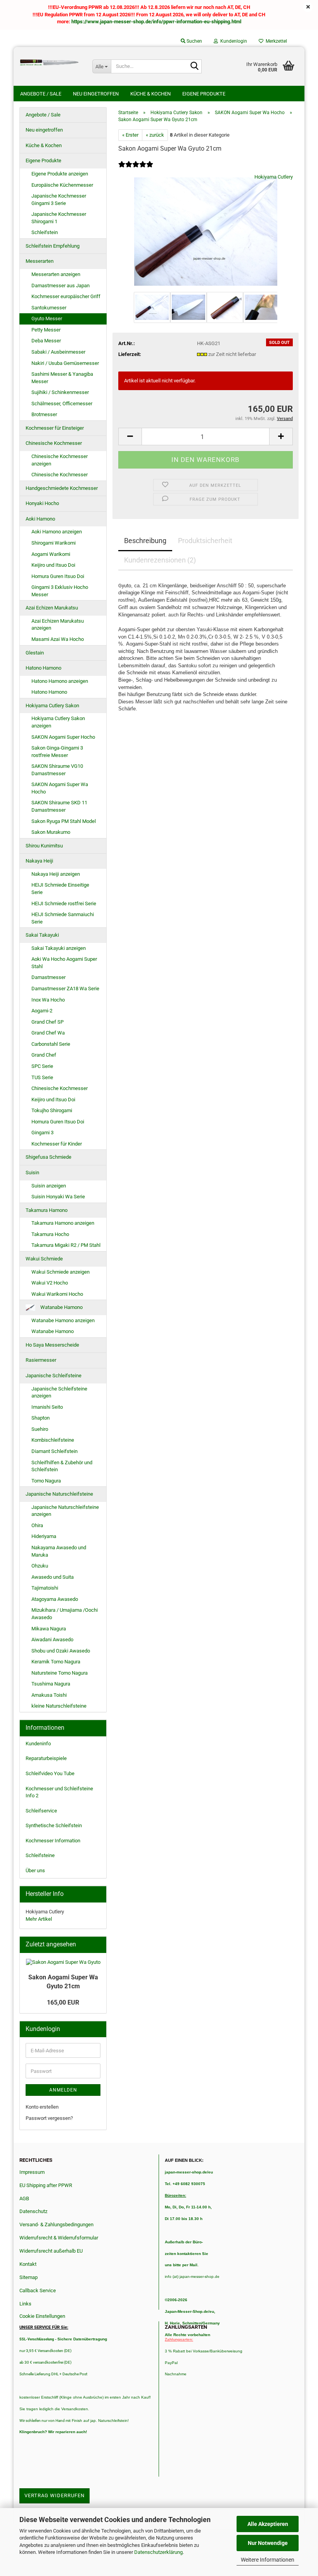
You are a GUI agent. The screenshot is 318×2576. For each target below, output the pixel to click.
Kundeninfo (38, 1744)
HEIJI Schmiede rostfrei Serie (64, 904)
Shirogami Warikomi (54, 543)
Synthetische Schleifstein (54, 1825)
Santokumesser (49, 308)
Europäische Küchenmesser (62, 185)
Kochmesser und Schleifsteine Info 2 (59, 1792)
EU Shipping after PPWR (46, 2185)
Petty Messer (46, 330)
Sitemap (29, 2277)
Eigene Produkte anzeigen (60, 174)
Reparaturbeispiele (46, 1758)
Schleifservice (41, 1811)
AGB (24, 2198)
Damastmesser (48, 977)
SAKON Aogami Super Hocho (63, 737)
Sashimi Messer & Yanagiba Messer (62, 378)
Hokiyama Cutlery (274, 177)
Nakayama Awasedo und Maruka (59, 1551)
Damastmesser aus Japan (60, 286)
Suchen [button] (194, 41)
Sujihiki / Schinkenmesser (60, 392)
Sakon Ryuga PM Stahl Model (64, 821)
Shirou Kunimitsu (44, 846)
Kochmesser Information (53, 1841)
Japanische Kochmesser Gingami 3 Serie (59, 200)
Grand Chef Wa (48, 1033)
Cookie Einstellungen (42, 2316)
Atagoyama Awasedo (55, 1599)
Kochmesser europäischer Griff (66, 296)
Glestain (35, 653)
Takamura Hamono (47, 1210)
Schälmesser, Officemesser (62, 404)
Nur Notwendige (268, 2543)
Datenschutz (33, 2211)
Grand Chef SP (48, 1022)
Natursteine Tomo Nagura (60, 1673)
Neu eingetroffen (96, 94)
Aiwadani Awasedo (52, 1640)
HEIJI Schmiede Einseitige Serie (60, 889)
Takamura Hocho (50, 1234)
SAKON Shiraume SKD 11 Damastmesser (59, 806)
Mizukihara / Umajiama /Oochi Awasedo (65, 1614)
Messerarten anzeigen (56, 274)
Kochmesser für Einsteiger (55, 428)
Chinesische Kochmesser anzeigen (60, 460)
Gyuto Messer (47, 319)
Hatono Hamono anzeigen (60, 681)
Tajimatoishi (45, 1588)
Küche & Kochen (150, 94)
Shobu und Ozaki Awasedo (61, 1651)
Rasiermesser (41, 1360)
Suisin (32, 1173)
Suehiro (40, 1429)
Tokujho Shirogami (52, 1110)
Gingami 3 (42, 1133)
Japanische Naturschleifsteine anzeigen (65, 1511)
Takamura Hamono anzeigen (63, 1223)
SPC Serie (42, 1066)
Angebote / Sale (41, 94)
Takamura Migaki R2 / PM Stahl (66, 1245)
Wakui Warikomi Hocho (57, 1294)
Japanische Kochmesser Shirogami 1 (59, 218)
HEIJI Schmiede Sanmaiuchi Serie (63, 918)
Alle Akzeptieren (268, 2524)
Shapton (41, 1418)
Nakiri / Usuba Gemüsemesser (65, 363)
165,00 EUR (63, 2002)
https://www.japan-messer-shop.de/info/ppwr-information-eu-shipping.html (156, 22)
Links (25, 2304)
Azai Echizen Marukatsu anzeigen (58, 625)
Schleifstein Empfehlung (53, 246)
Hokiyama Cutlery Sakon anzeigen (58, 722)
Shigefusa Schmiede (48, 1157)
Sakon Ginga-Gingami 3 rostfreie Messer (57, 752)
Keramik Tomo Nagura (56, 1662)
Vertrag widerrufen (54, 2495)
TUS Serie (42, 1077)
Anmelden (63, 2090)
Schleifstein (45, 232)
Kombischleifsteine (53, 1440)
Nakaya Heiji (39, 861)
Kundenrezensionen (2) (160, 560)
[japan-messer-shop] (50, 62)
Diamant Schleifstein (54, 1451)
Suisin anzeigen (49, 1186)
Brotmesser (44, 414)
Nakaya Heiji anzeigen (56, 874)
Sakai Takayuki (42, 935)
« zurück (155, 135)
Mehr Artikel (39, 1919)
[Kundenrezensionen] (136, 169)
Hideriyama (44, 1536)
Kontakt (28, 2264)
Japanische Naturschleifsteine (59, 1494)
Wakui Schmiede (44, 1259)
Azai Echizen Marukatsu (52, 608)
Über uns (35, 1870)
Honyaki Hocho (42, 503)
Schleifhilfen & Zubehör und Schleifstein (62, 1466)
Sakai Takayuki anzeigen (59, 948)
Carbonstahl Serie (51, 1044)
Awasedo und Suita (53, 1577)
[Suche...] (194, 67)
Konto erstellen (42, 2107)
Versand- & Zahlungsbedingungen (56, 2224)
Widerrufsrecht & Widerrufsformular (59, 2238)
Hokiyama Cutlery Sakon (52, 706)
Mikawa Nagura (49, 1629)
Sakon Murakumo (51, 832)
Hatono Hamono (43, 668)
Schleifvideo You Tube (50, 1773)
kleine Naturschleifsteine (59, 1706)
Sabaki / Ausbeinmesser (58, 352)
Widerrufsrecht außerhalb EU (51, 2251)
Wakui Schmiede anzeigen (60, 1272)
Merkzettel (275, 41)
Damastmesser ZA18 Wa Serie (65, 989)
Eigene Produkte (204, 94)
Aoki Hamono (40, 519)
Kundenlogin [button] (232, 41)
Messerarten (40, 261)
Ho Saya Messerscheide (52, 1345)
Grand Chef (44, 1055)
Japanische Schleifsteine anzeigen (59, 1392)
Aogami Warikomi (51, 554)
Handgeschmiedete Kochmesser (62, 488)
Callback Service (38, 2290)
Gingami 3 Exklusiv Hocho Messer (60, 591)
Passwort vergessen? (49, 2118)
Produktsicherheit (205, 541)
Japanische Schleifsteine (54, 1376)
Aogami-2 (42, 1011)
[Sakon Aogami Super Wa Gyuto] (206, 231)
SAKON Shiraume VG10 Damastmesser (57, 770)
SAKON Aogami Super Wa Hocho (60, 788)
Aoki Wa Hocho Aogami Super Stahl (64, 963)
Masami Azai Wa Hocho (58, 639)
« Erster (130, 135)
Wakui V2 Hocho (50, 1283)
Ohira (37, 1525)
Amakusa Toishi (49, 1695)
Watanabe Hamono (61, 1307)
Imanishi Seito (50, 1407)
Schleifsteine (40, 1855)
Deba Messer (46, 341)
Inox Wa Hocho (48, 1000)
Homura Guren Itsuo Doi (58, 576)
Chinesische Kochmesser (54, 443)
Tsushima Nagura (51, 1684)
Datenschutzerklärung (158, 2552)
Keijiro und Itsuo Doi (53, 565)
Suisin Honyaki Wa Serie (58, 1197)
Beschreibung (145, 541)
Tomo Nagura (46, 1481)
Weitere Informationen (268, 2560)
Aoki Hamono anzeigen (57, 532)
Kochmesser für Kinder (57, 1144)
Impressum (32, 2172)
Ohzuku (40, 1566)
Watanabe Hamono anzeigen (63, 1320)
